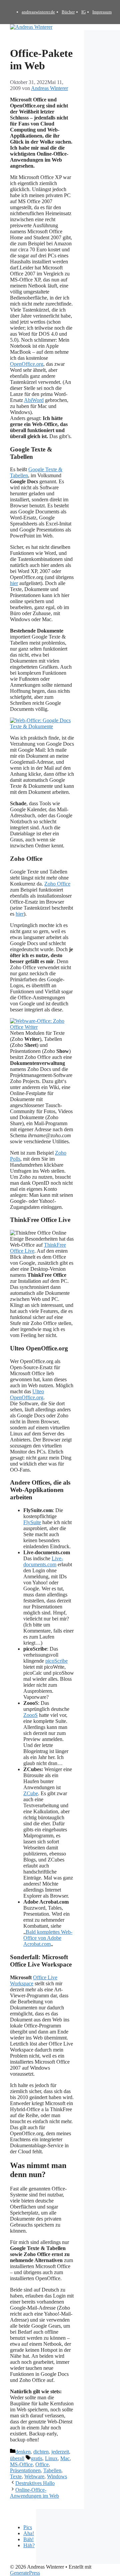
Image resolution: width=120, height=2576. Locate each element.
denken (23, 2452)
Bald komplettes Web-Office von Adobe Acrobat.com (48, 1938)
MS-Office (21, 2464)
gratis (37, 2458)
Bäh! (28, 2539)
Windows (57, 2476)
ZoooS (30, 1715)
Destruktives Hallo (35, 2483)
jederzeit (60, 2452)
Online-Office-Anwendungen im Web (34, 2493)
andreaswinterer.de (38, 12)
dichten (41, 2452)
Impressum (102, 12)
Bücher (68, 12)
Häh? (29, 2545)
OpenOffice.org (27, 364)
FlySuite (32, 1522)
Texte (16, 2476)
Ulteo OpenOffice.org (27, 1394)
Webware (34, 2476)
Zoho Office (57, 884)
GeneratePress (25, 2573)
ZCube (31, 1793)
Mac (65, 2458)
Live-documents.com (43, 1561)
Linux (51, 2458)
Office (42, 2464)
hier (14, 583)
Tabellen (52, 2470)
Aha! (29, 2533)
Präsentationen (25, 2470)
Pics (28, 2527)
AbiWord (34, 400)
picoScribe (56, 1661)
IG (83, 12)
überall (17, 2458)
